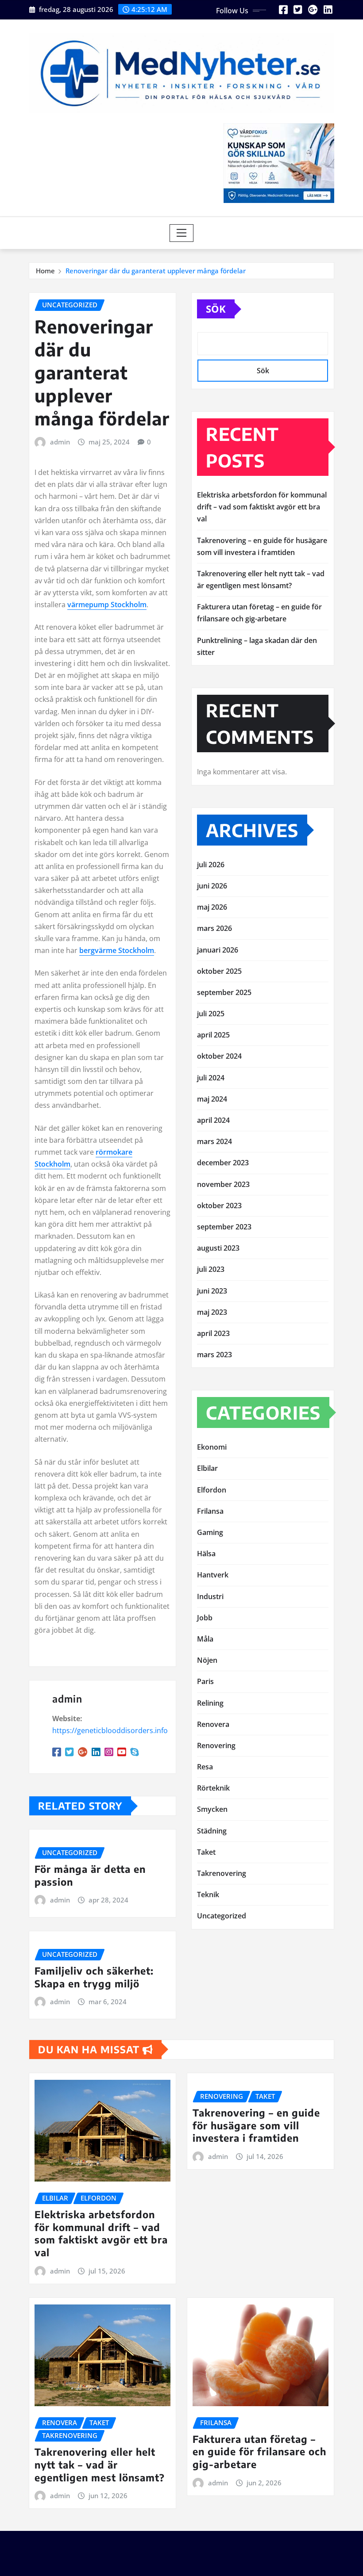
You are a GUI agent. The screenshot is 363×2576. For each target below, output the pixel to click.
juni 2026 (212, 886)
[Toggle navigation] (182, 233)
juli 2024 (211, 1078)
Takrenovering (222, 1873)
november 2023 (223, 1184)
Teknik (208, 1895)
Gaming (210, 1532)
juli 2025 (211, 1014)
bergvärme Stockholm (117, 950)
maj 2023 (212, 1312)
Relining (210, 1703)
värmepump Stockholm (107, 605)
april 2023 (213, 1333)
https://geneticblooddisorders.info (110, 1730)
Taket (206, 1852)
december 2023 (223, 1163)
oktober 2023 (219, 1206)
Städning (212, 1831)
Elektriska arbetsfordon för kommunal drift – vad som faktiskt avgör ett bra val (262, 507)
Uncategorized (222, 1916)
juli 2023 (211, 1269)
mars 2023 (214, 1355)
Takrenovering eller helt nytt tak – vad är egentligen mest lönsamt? (100, 2464)
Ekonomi (212, 1447)
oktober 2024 (219, 1056)
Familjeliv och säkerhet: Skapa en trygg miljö (94, 1977)
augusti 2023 (218, 1248)
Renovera (213, 1724)
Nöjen (207, 1660)
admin (60, 442)
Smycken (212, 1809)
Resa (205, 1767)
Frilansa (210, 1511)
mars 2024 (214, 1141)
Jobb (205, 1618)
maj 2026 (212, 907)
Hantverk (213, 1575)
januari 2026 (218, 950)
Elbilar (207, 1468)
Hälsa (206, 1554)
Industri (210, 1596)
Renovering (216, 1745)
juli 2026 (211, 865)
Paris (205, 1681)
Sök (216, 309)
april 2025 (213, 1035)
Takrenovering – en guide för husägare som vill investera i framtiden (256, 2125)
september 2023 (224, 1227)
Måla (205, 1639)
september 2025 (224, 992)
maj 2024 (212, 1099)
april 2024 (213, 1120)
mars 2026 (214, 928)
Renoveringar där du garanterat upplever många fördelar (156, 271)
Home (45, 271)
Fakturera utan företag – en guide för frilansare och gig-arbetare (259, 2452)
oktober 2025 (219, 971)
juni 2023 (212, 1291)
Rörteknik (213, 1788)
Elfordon (212, 1490)
